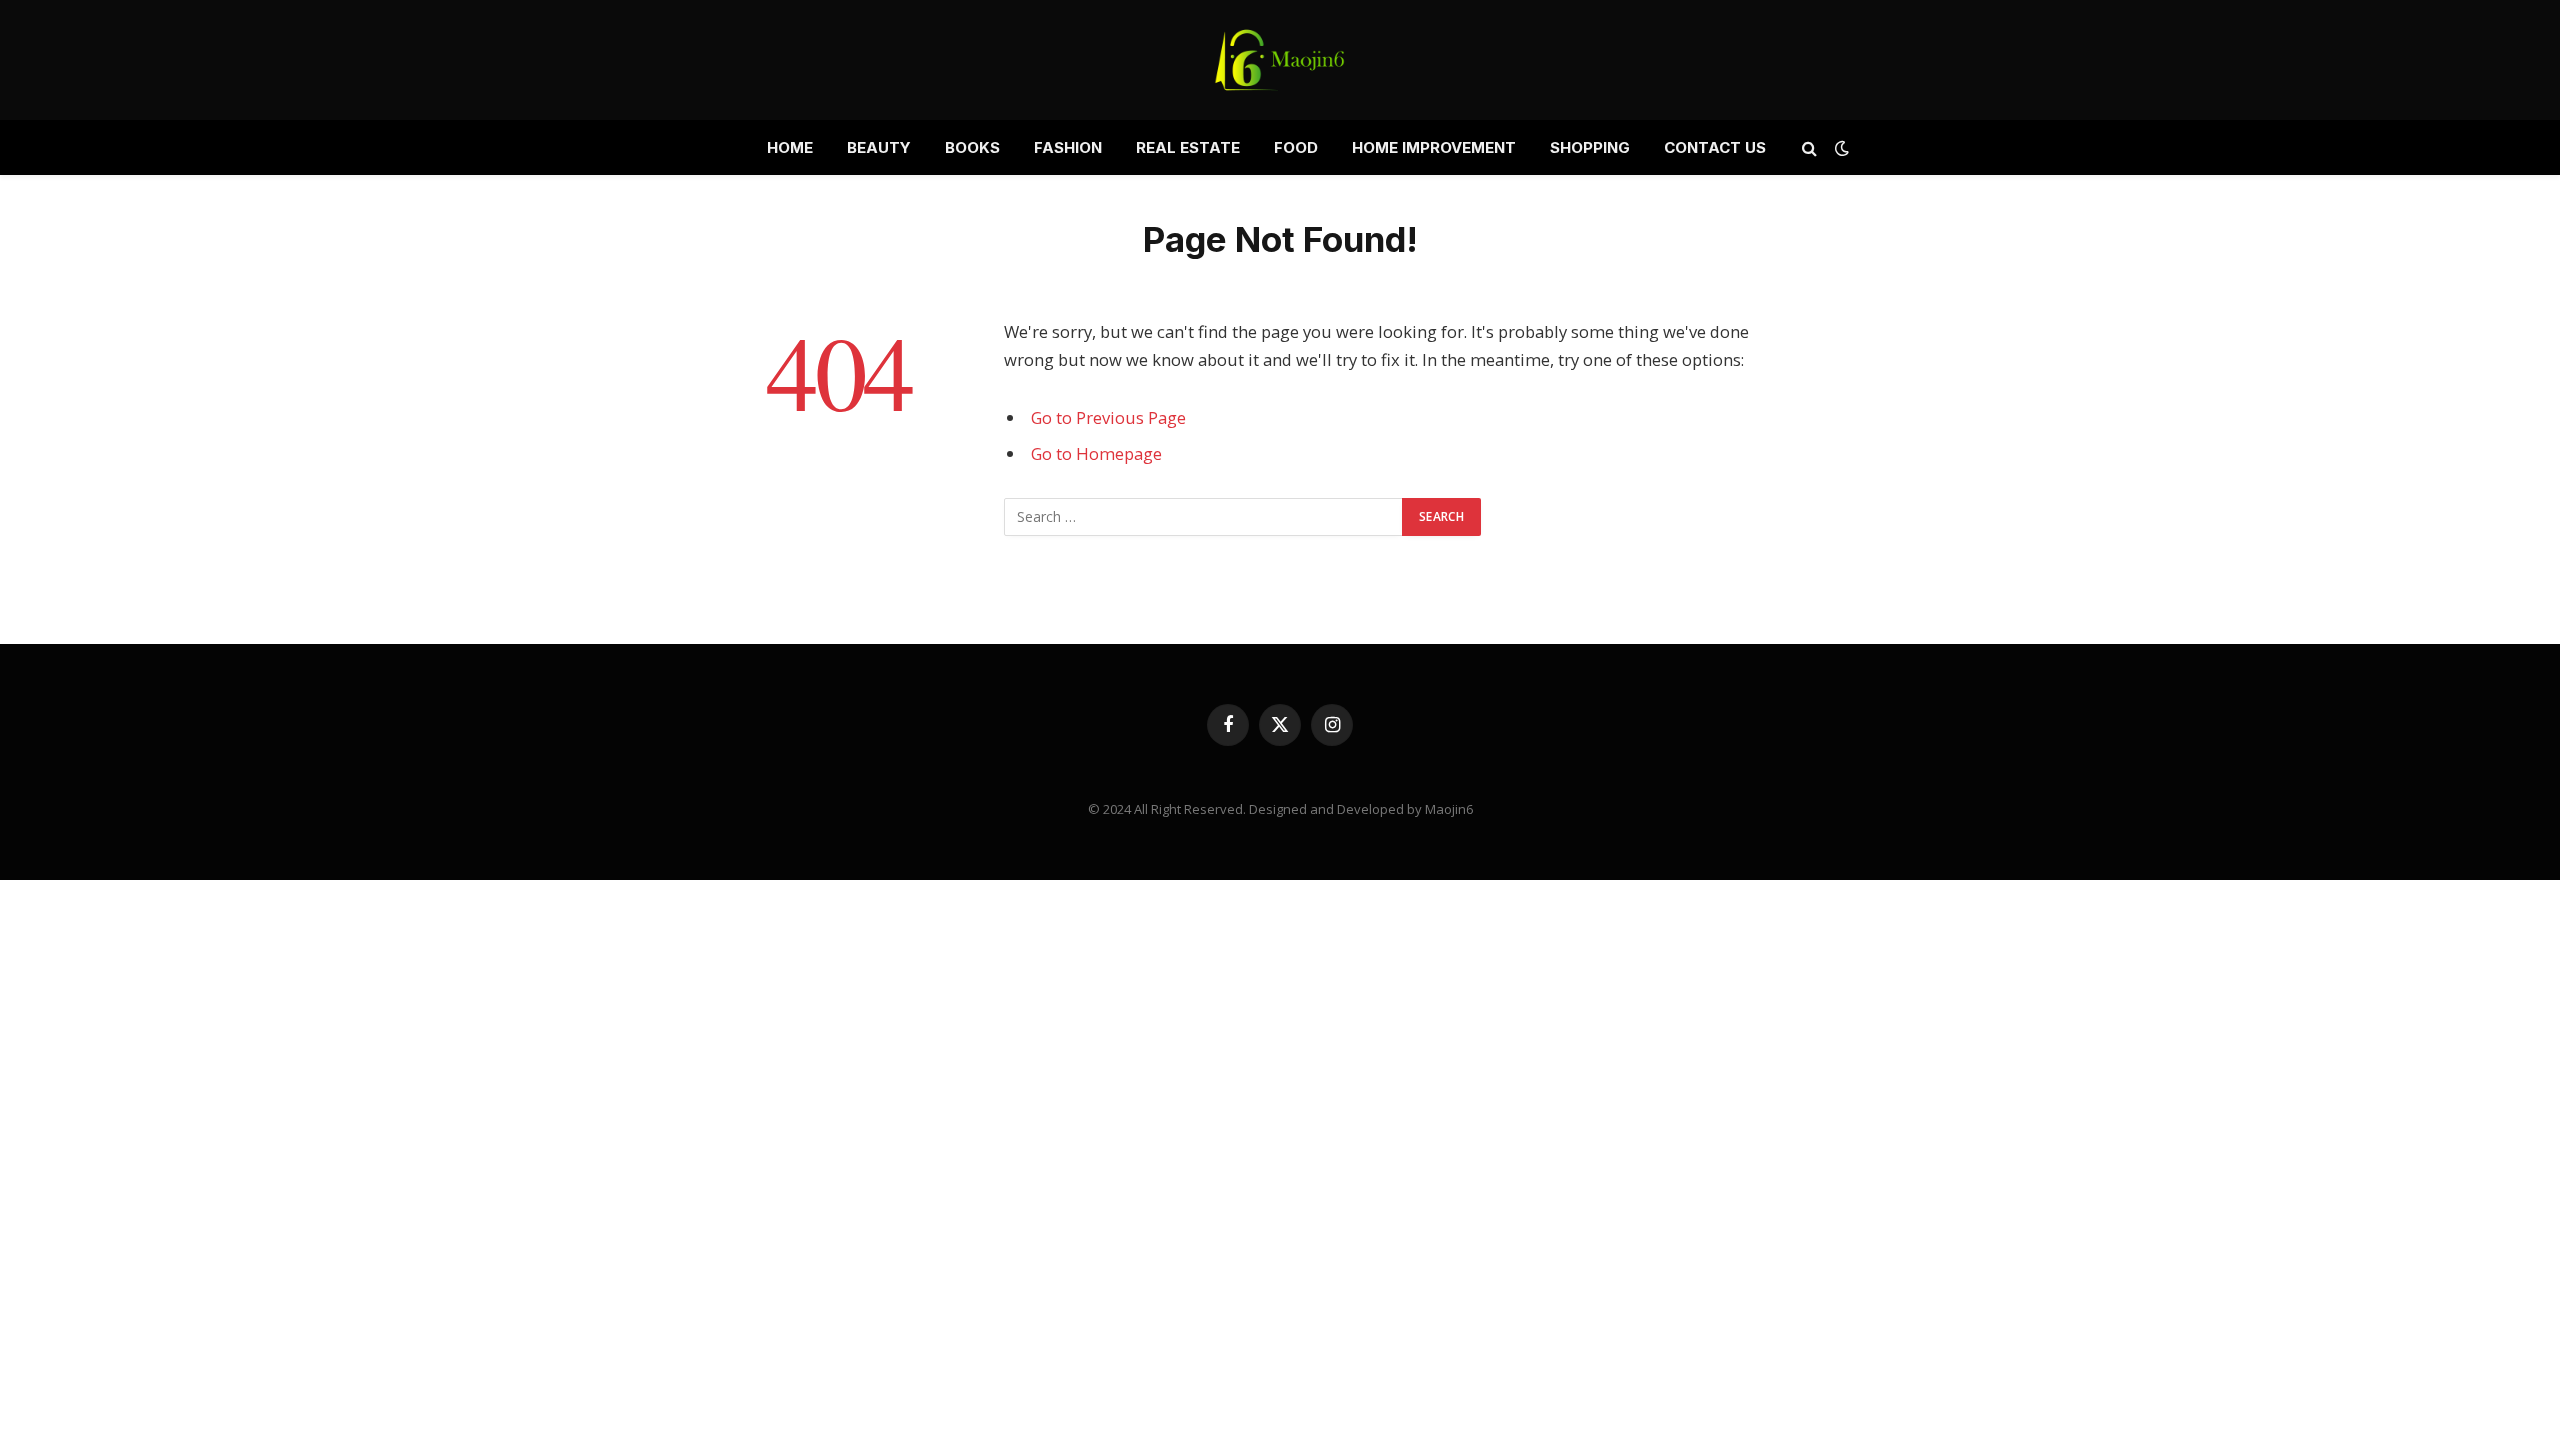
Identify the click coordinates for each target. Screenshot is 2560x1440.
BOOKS (972, 147)
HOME (790, 147)
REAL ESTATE (1188, 147)
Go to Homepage (1096, 453)
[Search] (1809, 147)
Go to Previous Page (1108, 417)
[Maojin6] (1280, 60)
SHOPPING (1590, 147)
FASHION (1068, 147)
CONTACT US (1715, 147)
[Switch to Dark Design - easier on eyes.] (1840, 148)
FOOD (1296, 147)
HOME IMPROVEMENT (1434, 147)
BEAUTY (879, 147)
